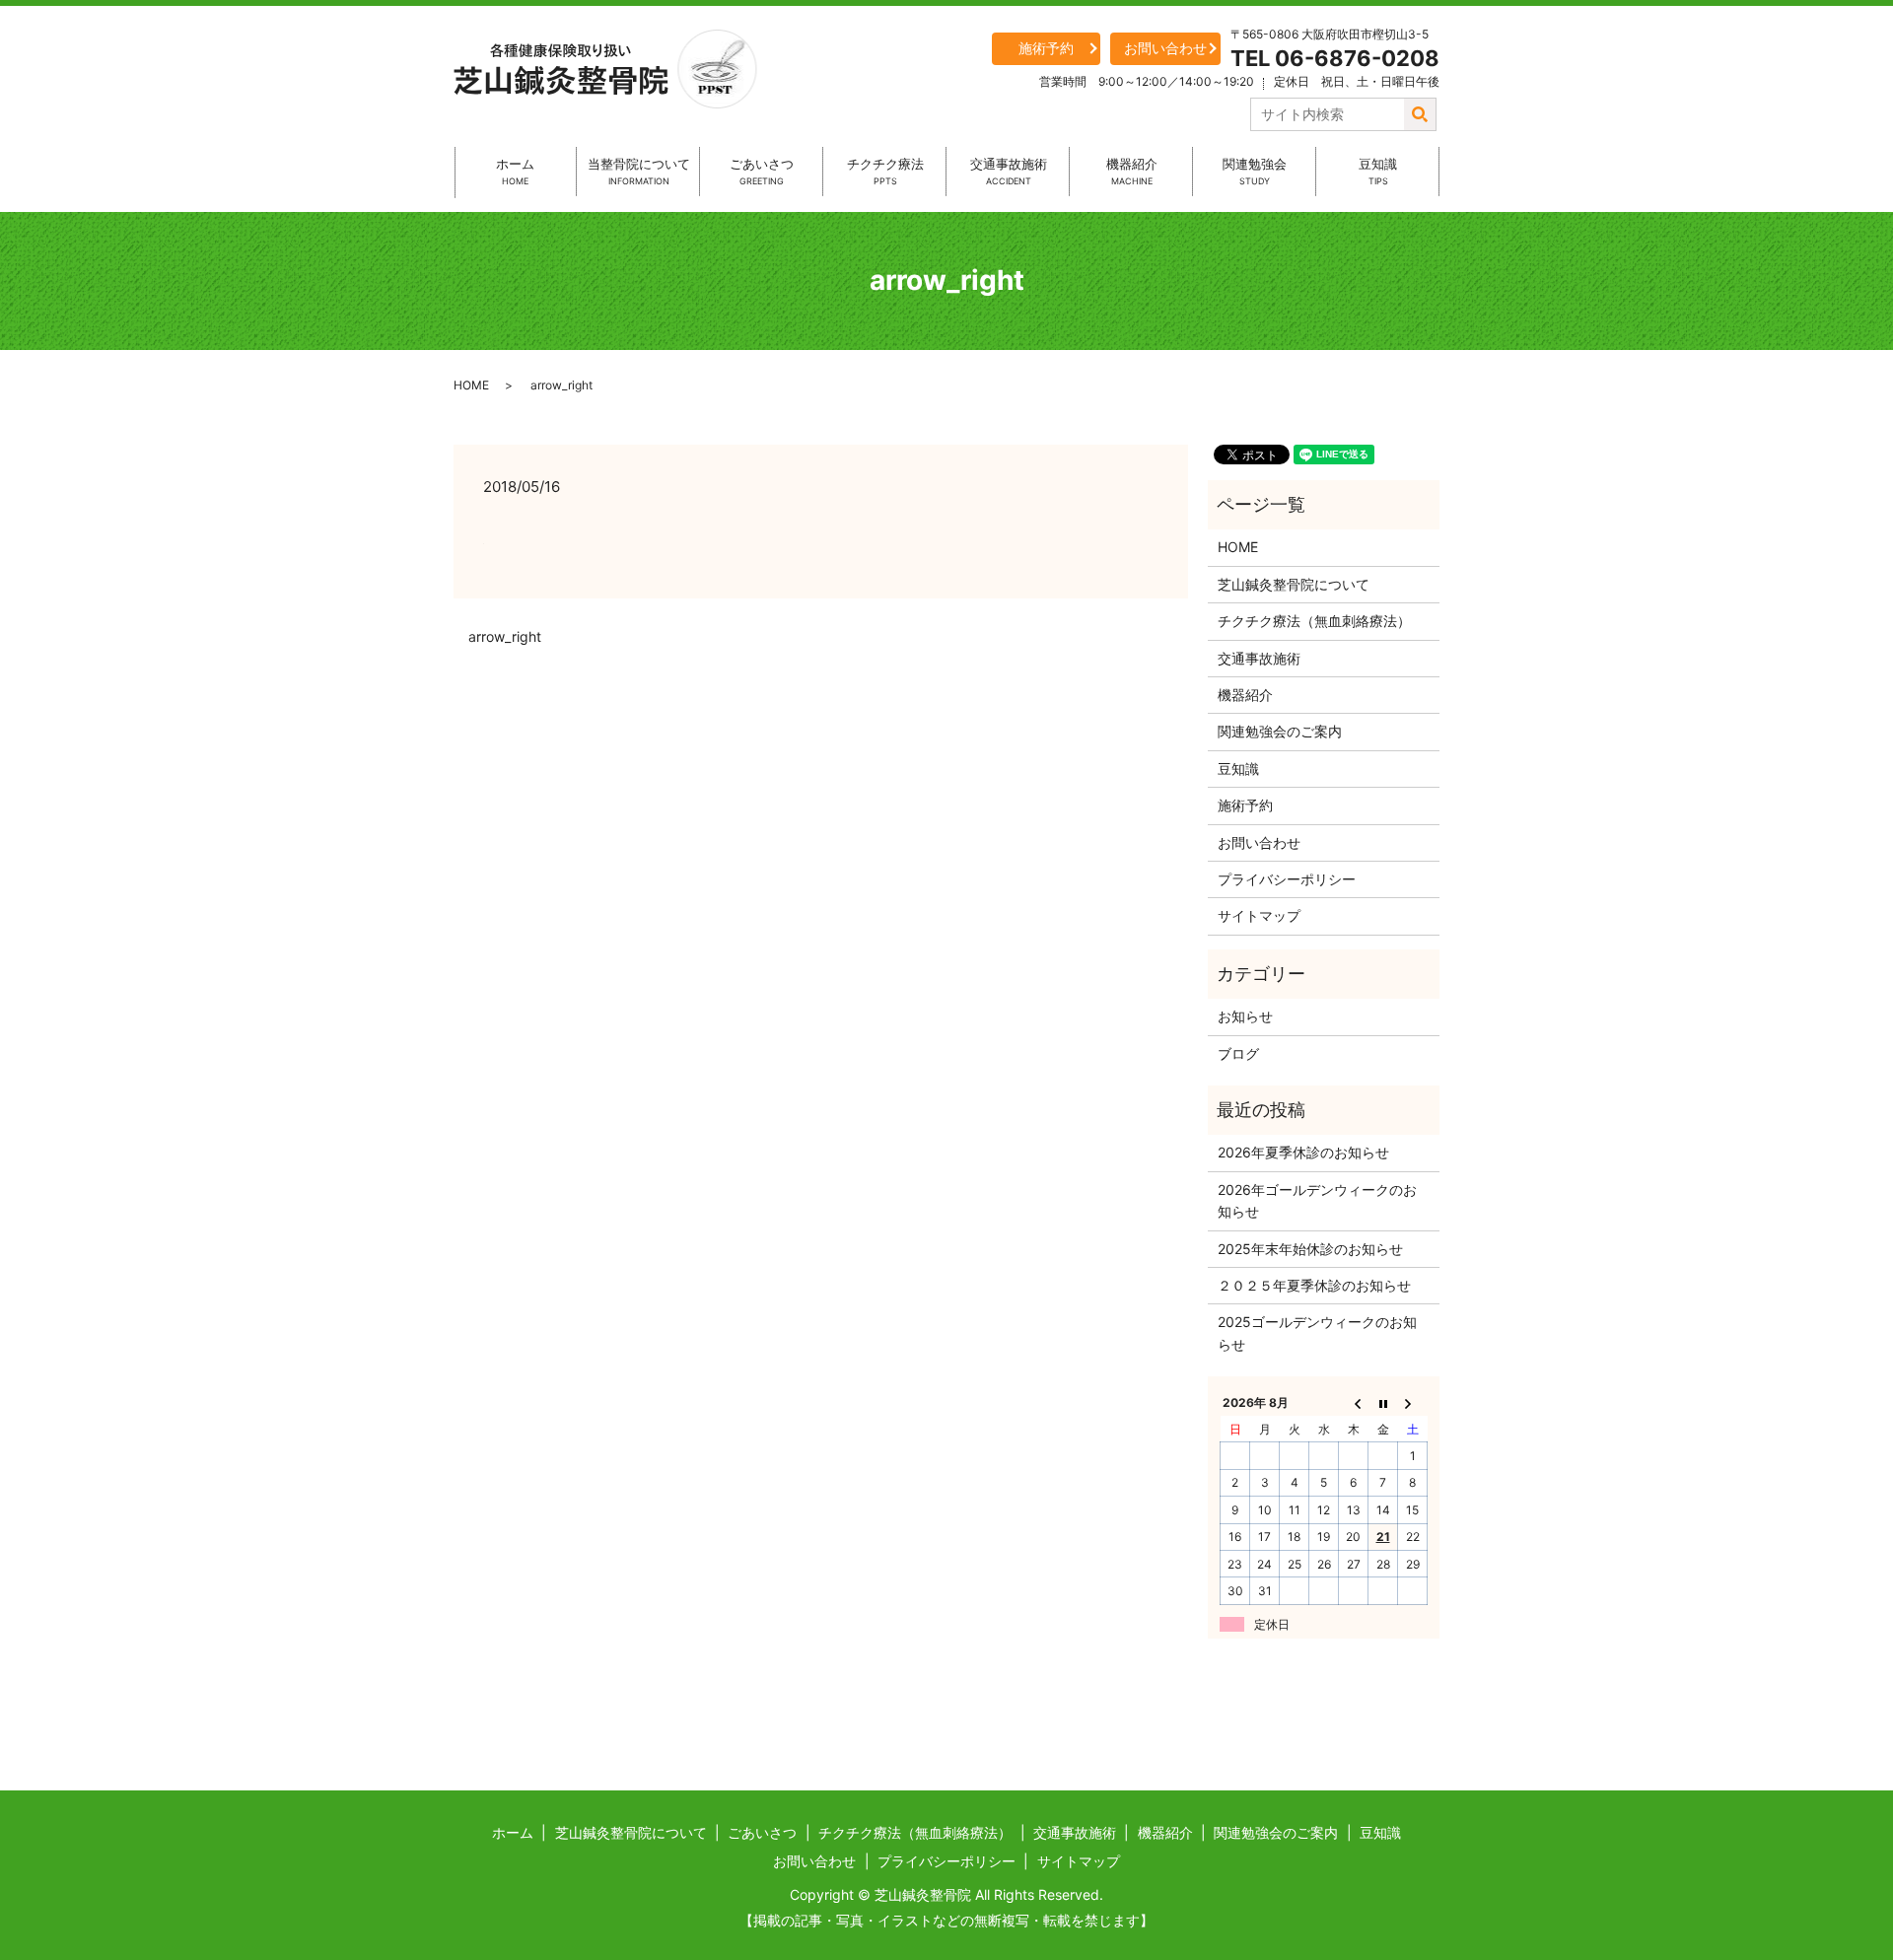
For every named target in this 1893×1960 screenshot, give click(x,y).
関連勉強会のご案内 (1280, 731)
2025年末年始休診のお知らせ (1310, 1249)
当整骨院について (639, 171)
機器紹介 (1132, 171)
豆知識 (1378, 171)
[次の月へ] (1413, 1403)
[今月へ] (1383, 1403)
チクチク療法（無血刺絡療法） (1314, 621)
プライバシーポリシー (1287, 879)
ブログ (1238, 1053)
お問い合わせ (1165, 48)
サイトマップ (1259, 915)
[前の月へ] (1354, 1403)
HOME (471, 385)
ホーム (515, 171)
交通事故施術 (1009, 171)
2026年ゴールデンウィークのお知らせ (1317, 1200)
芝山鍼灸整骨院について (1294, 584)
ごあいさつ (762, 171)
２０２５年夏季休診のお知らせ (1314, 1285)
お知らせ (1245, 1016)
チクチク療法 (885, 171)
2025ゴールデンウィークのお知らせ (1317, 1332)
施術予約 (1046, 48)
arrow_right (505, 636)
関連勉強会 (1255, 171)
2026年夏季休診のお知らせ (1303, 1152)
